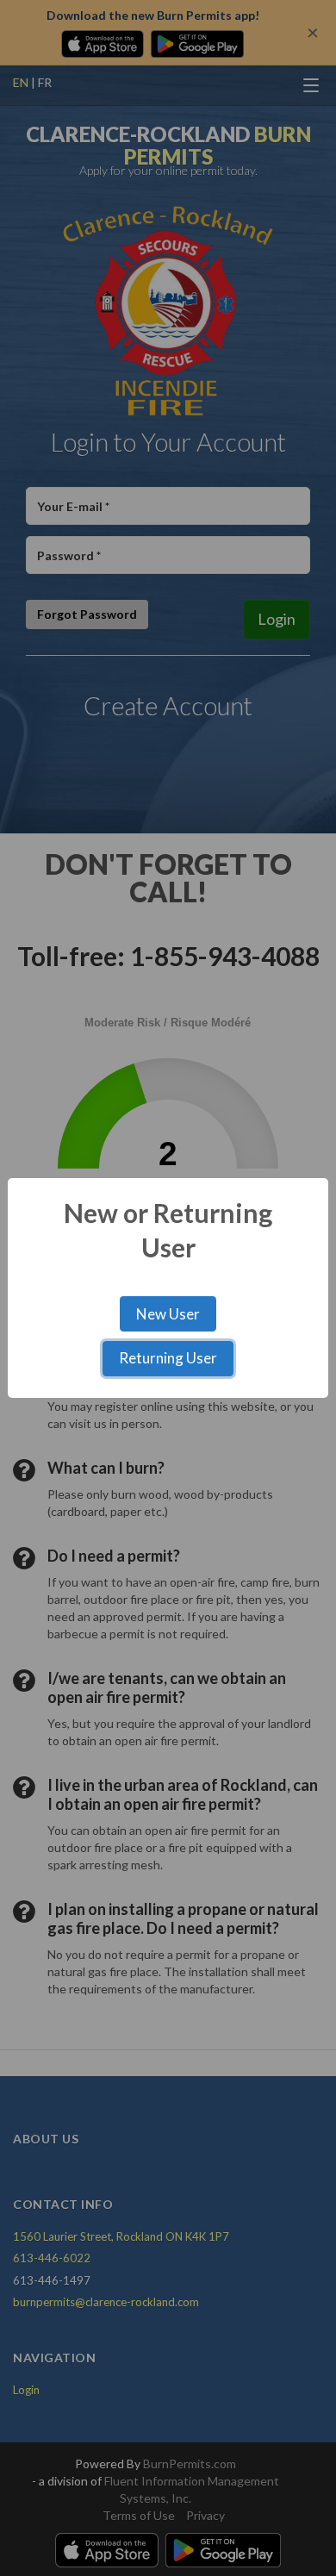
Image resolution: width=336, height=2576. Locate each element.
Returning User (168, 1358)
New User (168, 1314)
